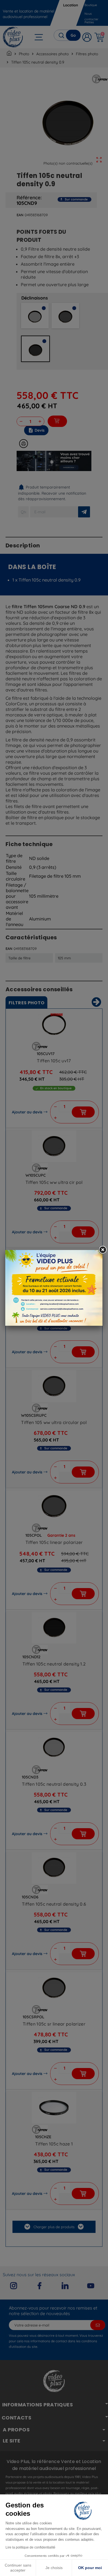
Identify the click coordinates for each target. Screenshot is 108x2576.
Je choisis (54, 2568)
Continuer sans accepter (18, 2568)
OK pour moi (90, 2568)
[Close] (102, 1250)
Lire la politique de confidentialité (30, 2547)
